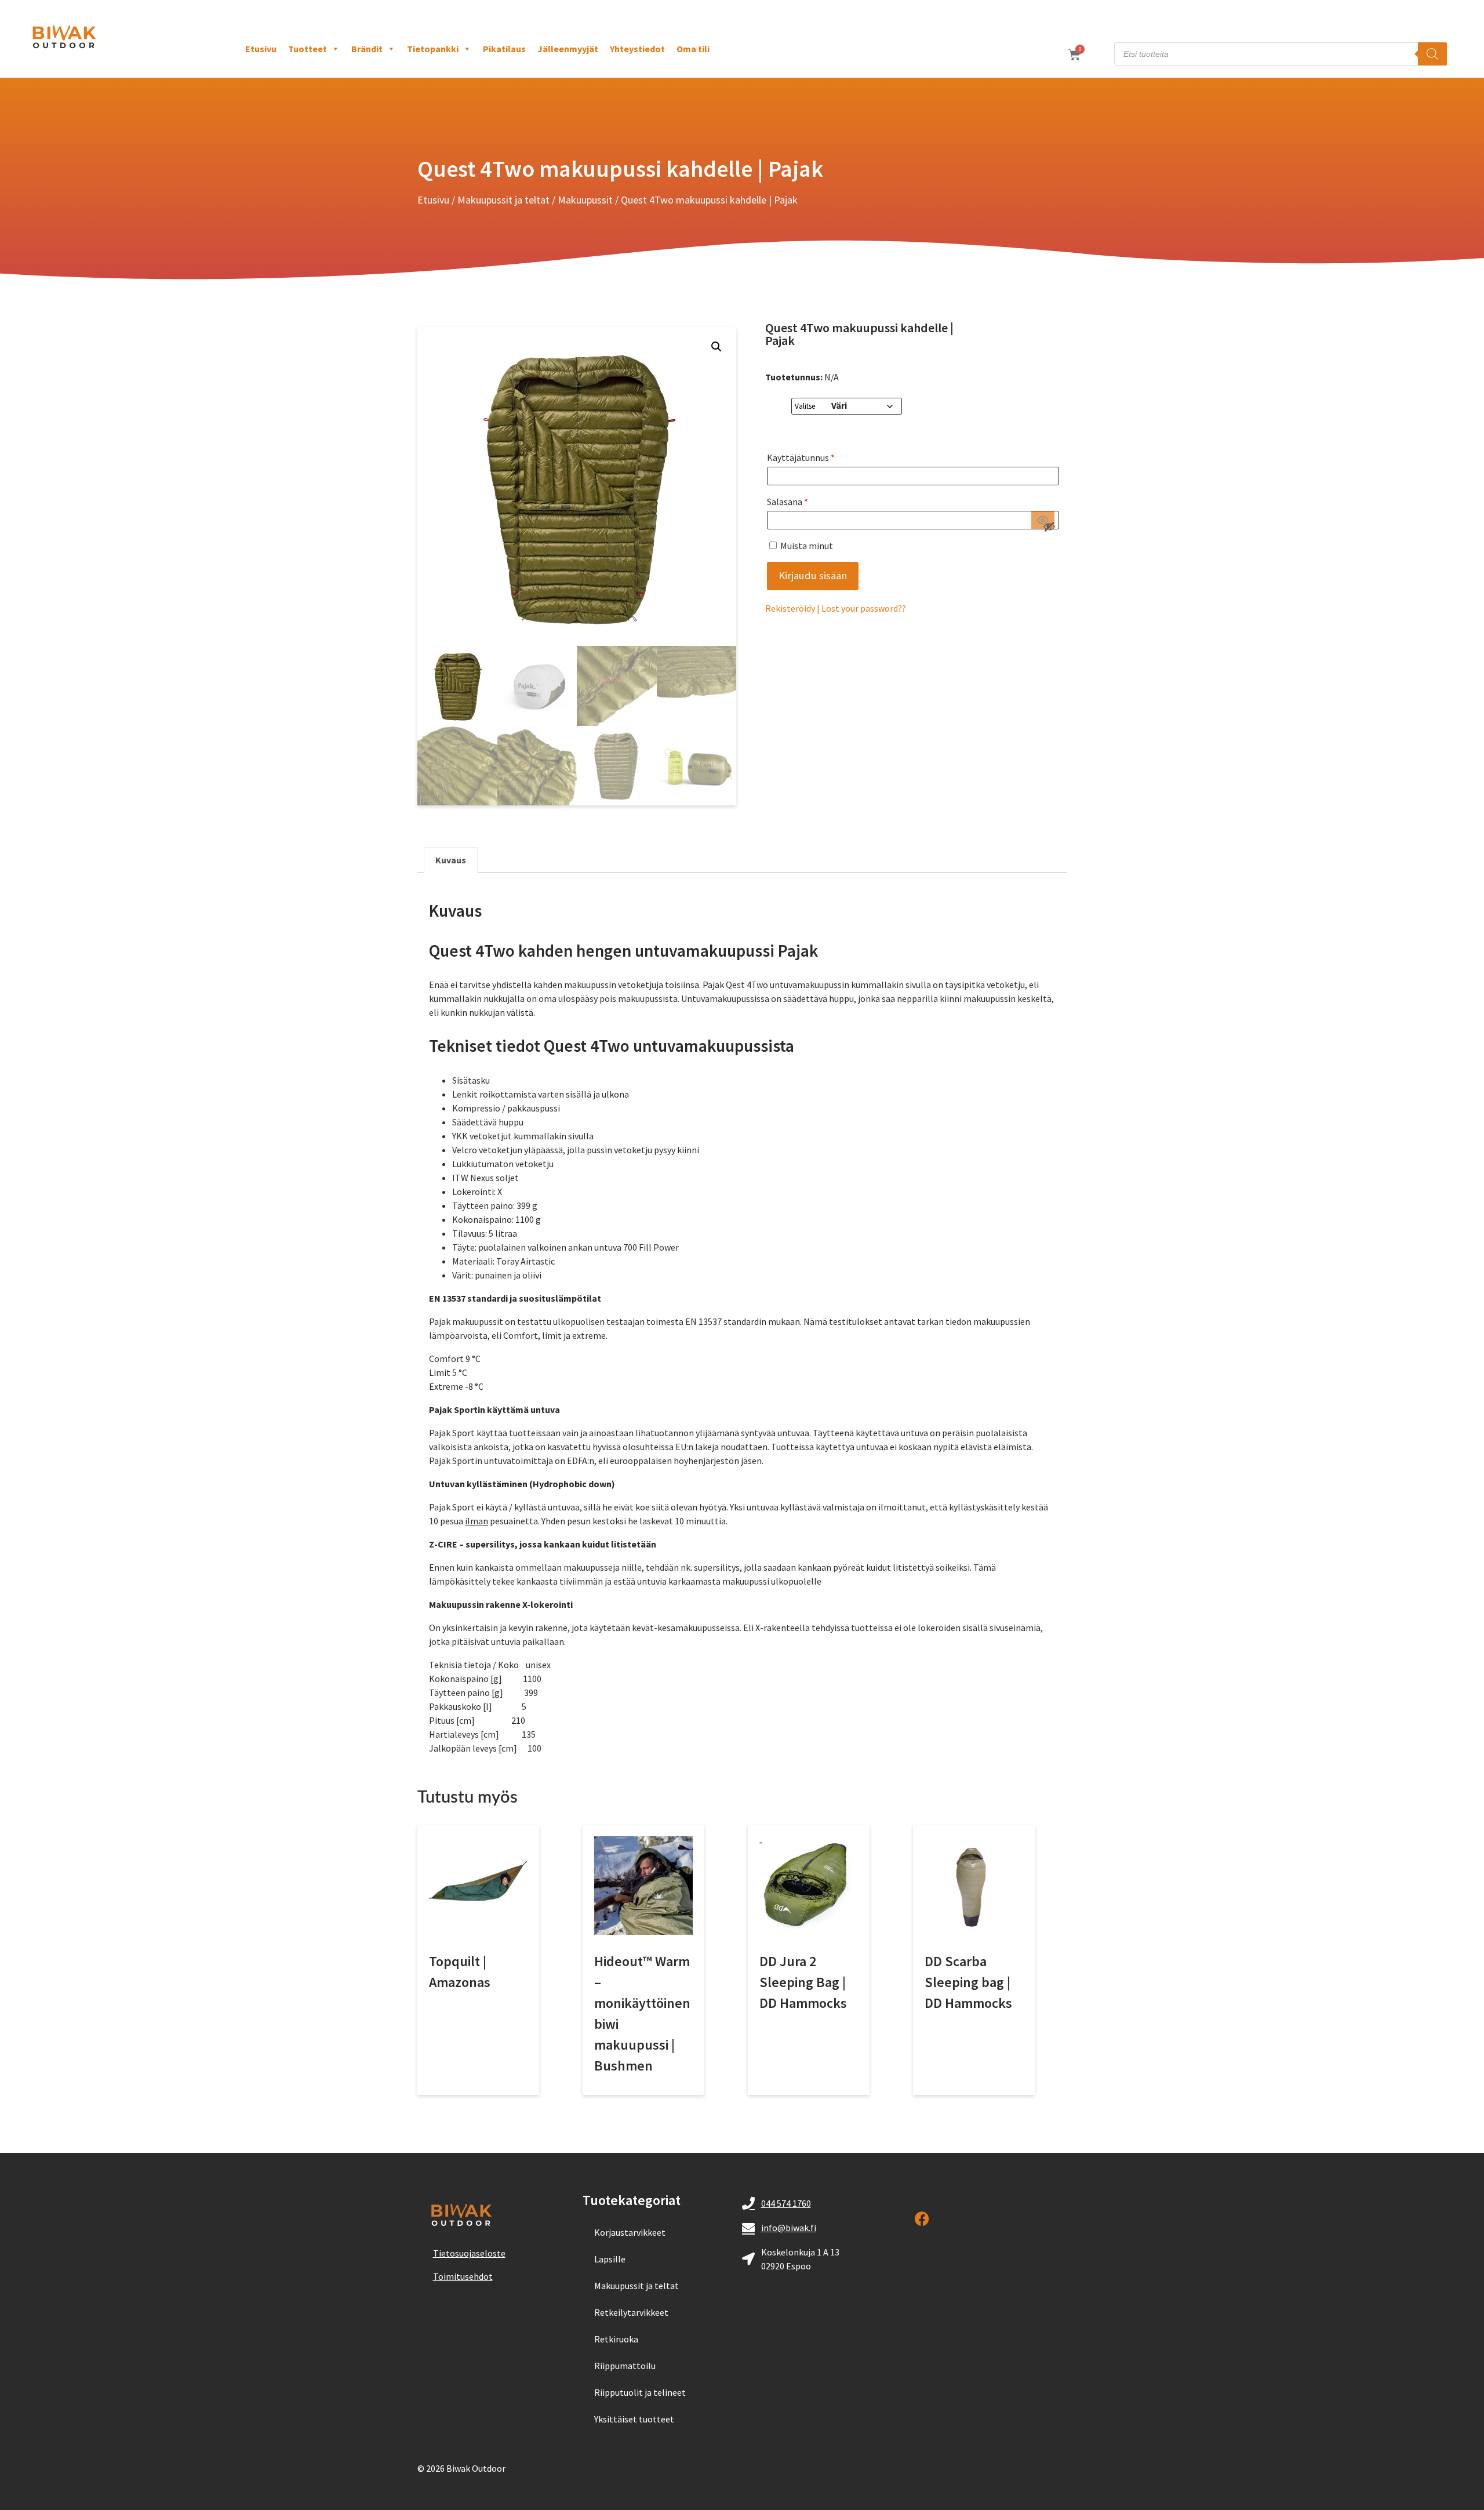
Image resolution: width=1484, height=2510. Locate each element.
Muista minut (806, 546)
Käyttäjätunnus (801, 457)
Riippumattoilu (625, 2366)
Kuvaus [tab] (451, 860)
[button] (716, 347)
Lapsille (610, 2259)
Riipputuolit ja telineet (640, 2392)
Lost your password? (862, 608)
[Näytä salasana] (1043, 520)
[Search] (1432, 54)
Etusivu (261, 49)
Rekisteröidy (790, 608)
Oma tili (693, 49)
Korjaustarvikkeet (630, 2232)
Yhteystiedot (637, 49)
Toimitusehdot (463, 2276)
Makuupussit (585, 200)
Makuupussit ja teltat (503, 200)
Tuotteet (308, 49)
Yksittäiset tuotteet (634, 2419)
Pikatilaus (504, 49)
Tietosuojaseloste (469, 2253)
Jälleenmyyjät (568, 49)
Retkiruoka (616, 2339)
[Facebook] (922, 2219)
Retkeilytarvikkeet (631, 2312)
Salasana (788, 502)
